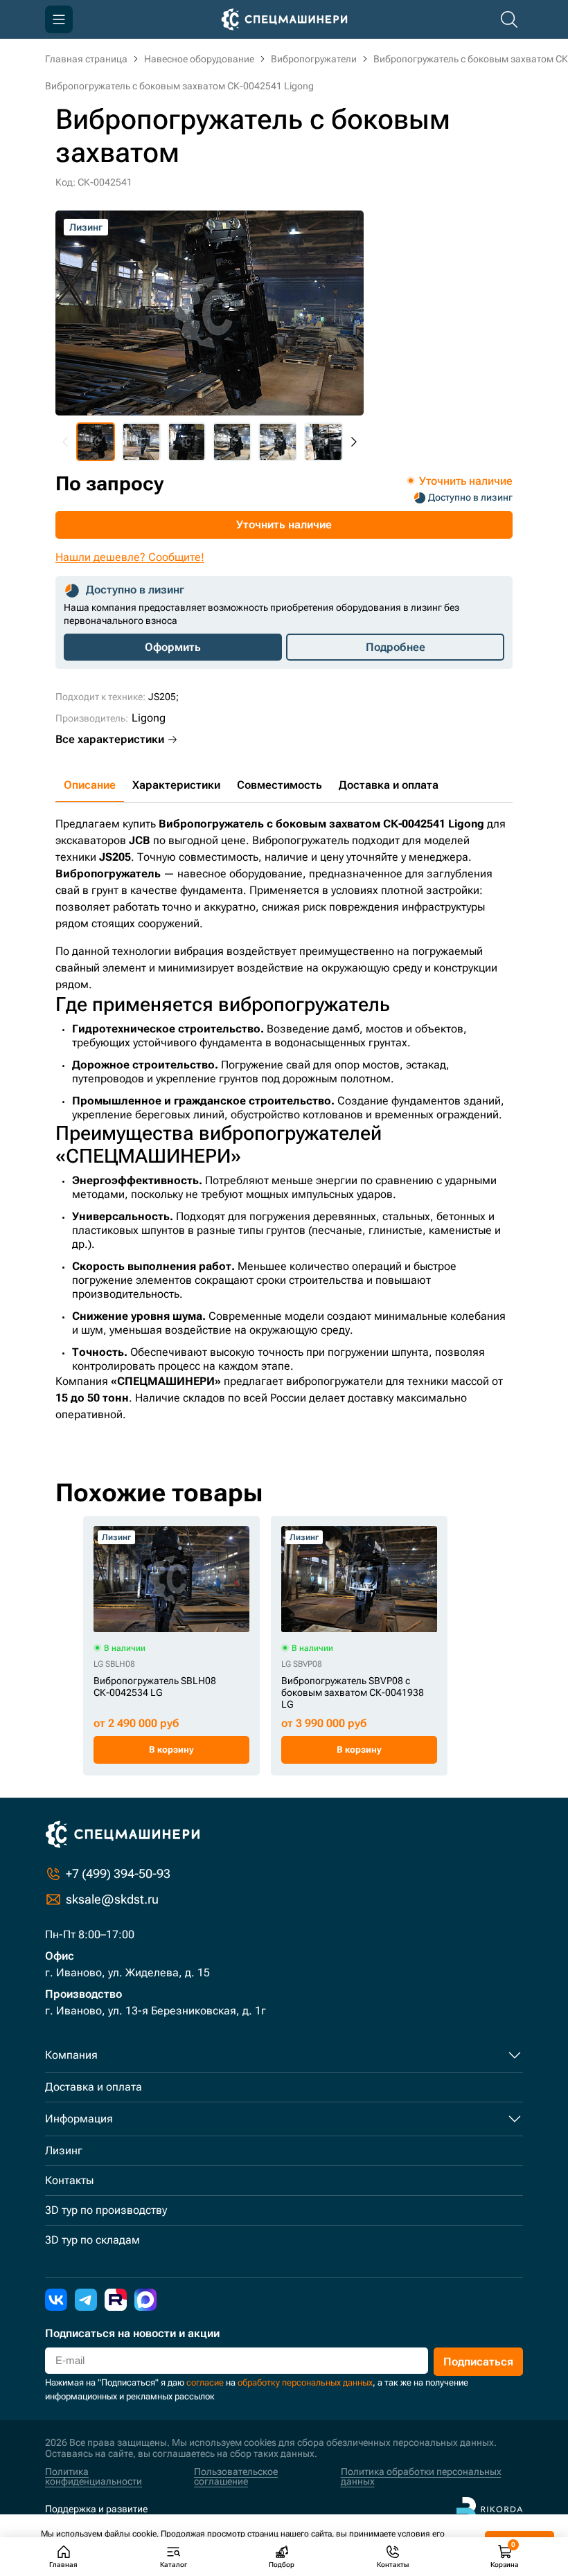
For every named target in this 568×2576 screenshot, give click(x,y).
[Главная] (284, 19)
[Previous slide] (66, 442)
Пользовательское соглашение (236, 2476)
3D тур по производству (106, 2210)
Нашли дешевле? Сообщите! (130, 557)
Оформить (173, 647)
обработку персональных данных (305, 2382)
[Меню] (59, 19)
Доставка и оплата (389, 785)
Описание (90, 785)
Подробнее (396, 647)
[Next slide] (353, 442)
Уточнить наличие (284, 525)
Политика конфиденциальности (94, 2476)
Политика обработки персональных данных (421, 2476)
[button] (96, 442)
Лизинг (64, 2150)
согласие (205, 2382)
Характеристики (176, 785)
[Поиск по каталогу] (509, 19)
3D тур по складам (92, 2240)
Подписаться (478, 2362)
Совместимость (279, 785)
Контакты (69, 2180)
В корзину (171, 1750)
